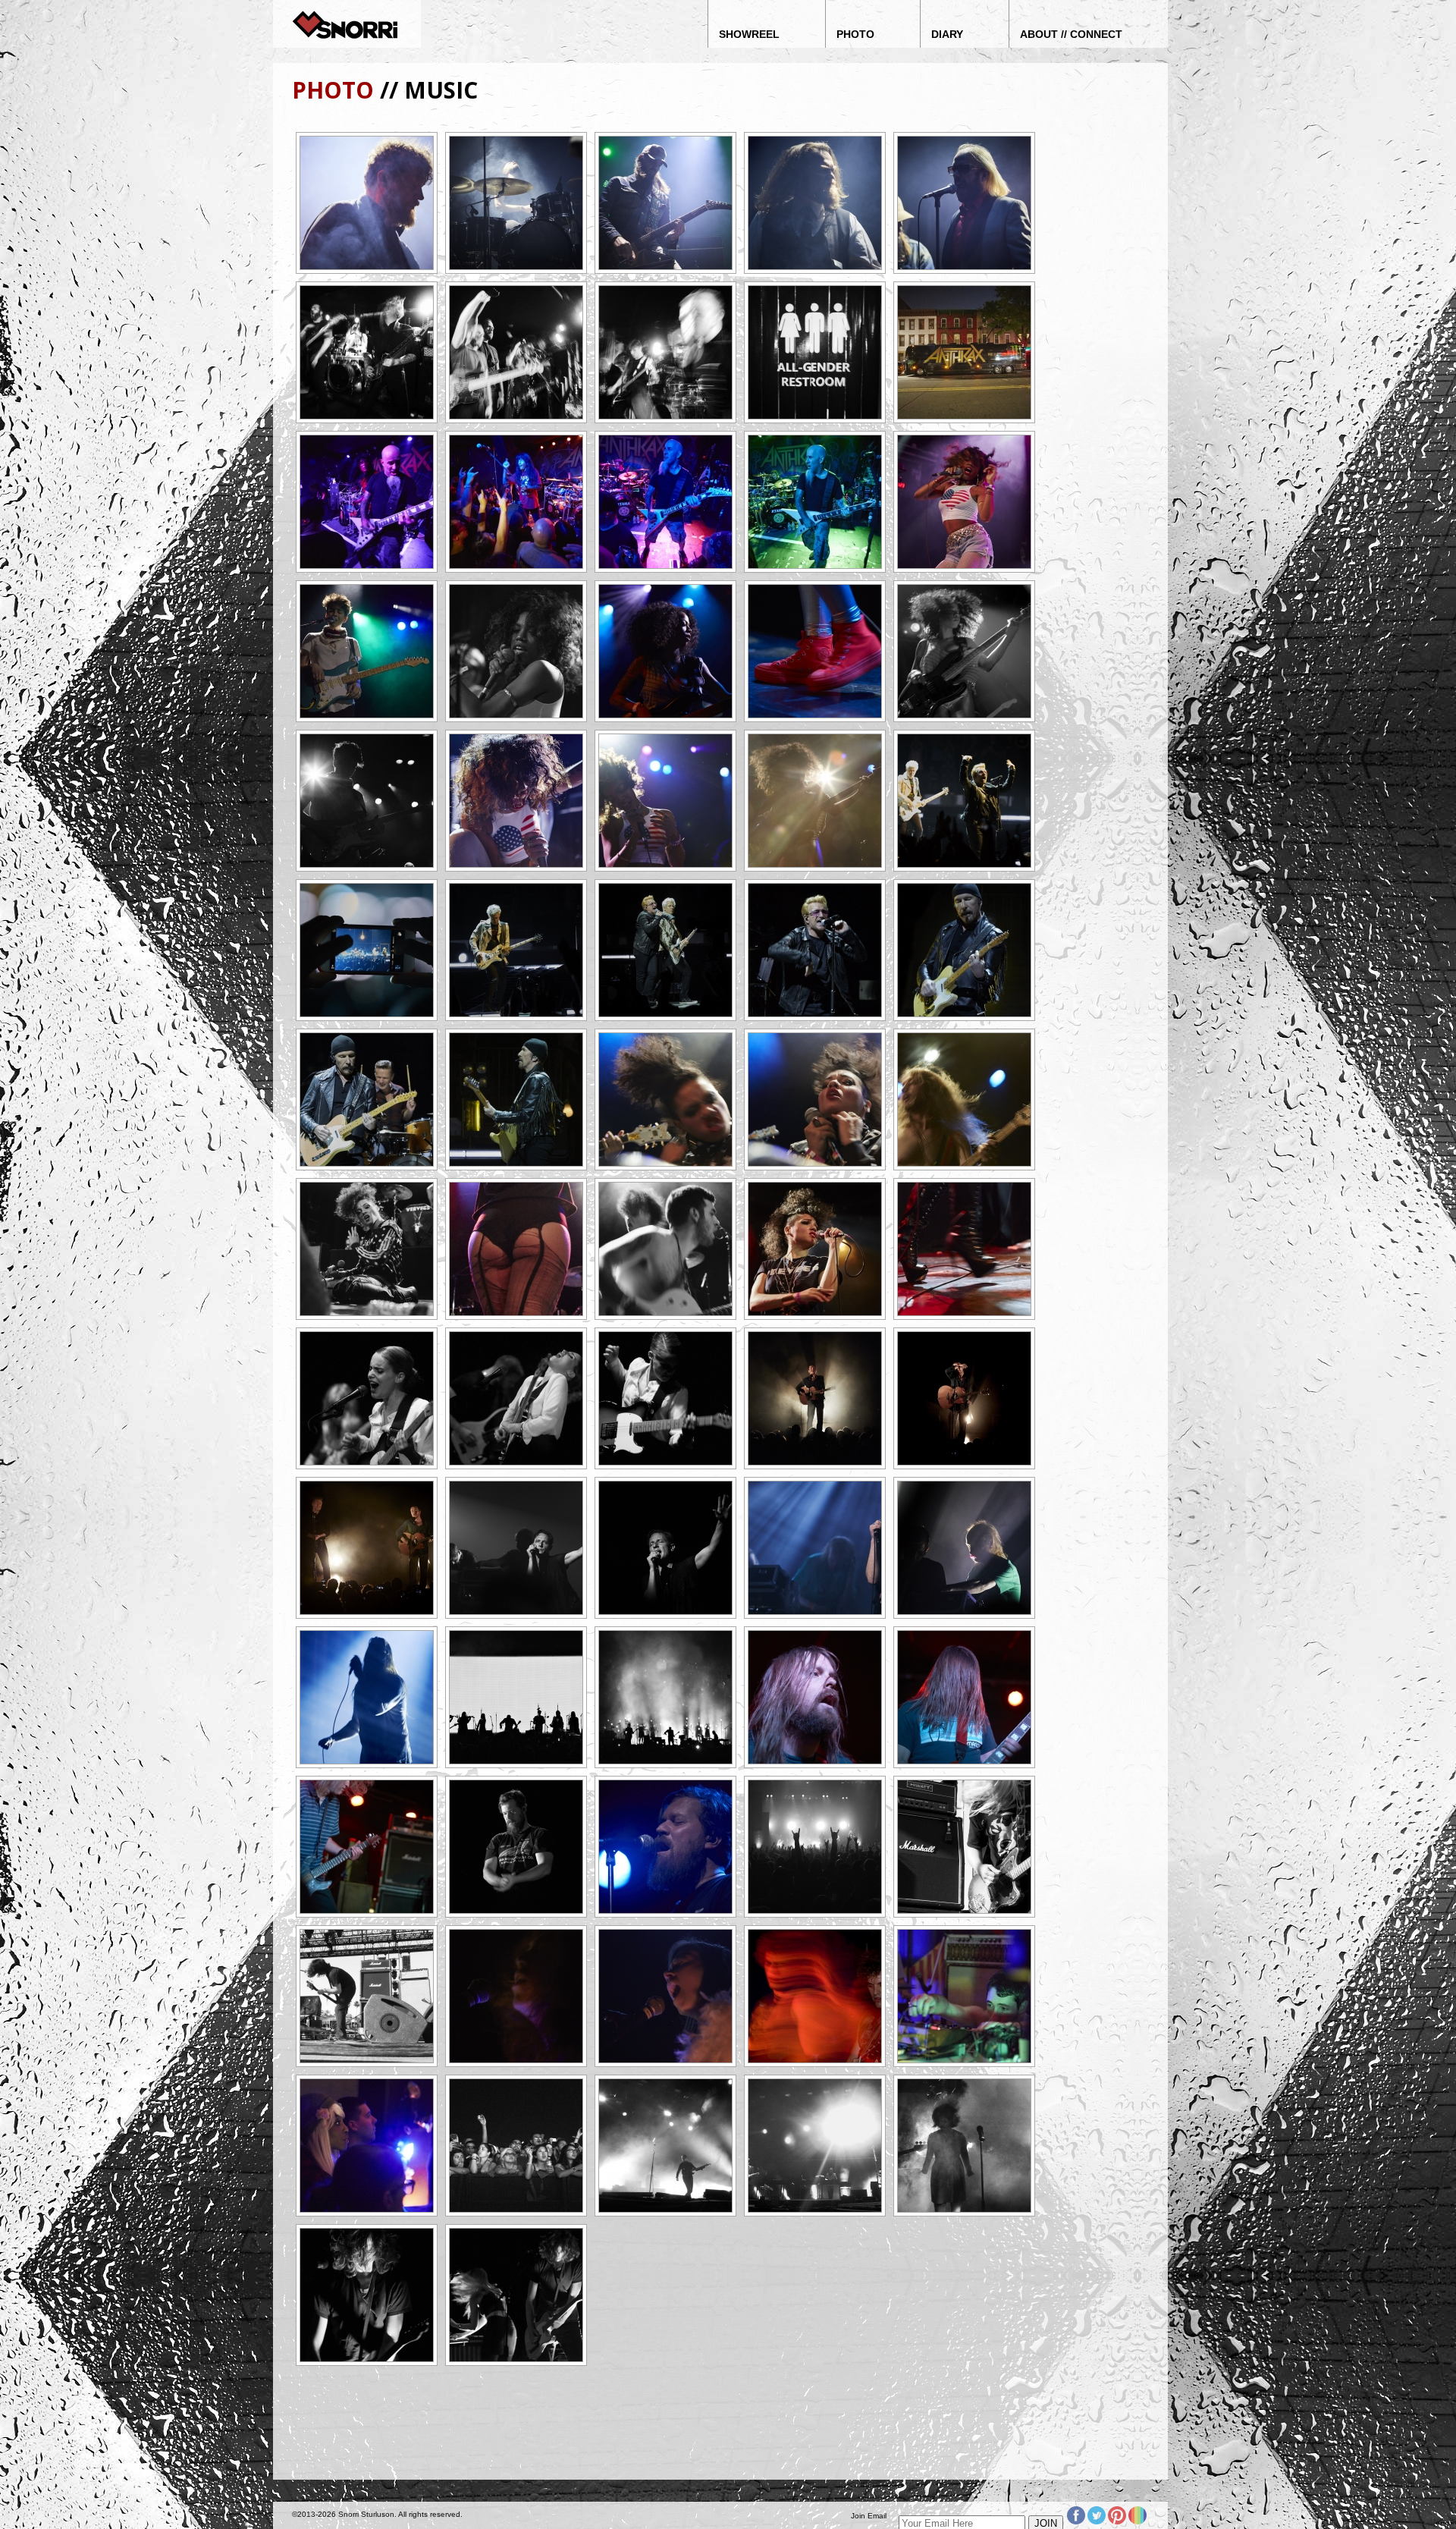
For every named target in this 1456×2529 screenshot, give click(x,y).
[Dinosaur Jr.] (964, 1847)
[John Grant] (516, 1847)
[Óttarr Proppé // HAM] (964, 203)
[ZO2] (815, 1996)
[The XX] (665, 2146)
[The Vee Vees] (665, 1100)
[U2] (964, 801)
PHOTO (333, 90)
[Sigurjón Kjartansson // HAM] (367, 203)
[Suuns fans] (367, 2146)
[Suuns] (964, 1996)
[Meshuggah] (815, 1847)
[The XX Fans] (516, 2146)
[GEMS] (367, 2295)
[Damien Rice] (815, 1398)
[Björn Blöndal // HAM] (815, 203)
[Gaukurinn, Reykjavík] (815, 352)
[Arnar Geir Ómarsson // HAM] (516, 203)
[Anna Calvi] (367, 1398)
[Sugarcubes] (964, 2146)
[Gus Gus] (516, 1548)
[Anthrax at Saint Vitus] (964, 352)
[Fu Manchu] (815, 1697)
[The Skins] (964, 502)
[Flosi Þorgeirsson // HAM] (665, 203)
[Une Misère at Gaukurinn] (367, 352)
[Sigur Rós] (516, 1697)
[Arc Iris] (516, 1996)
